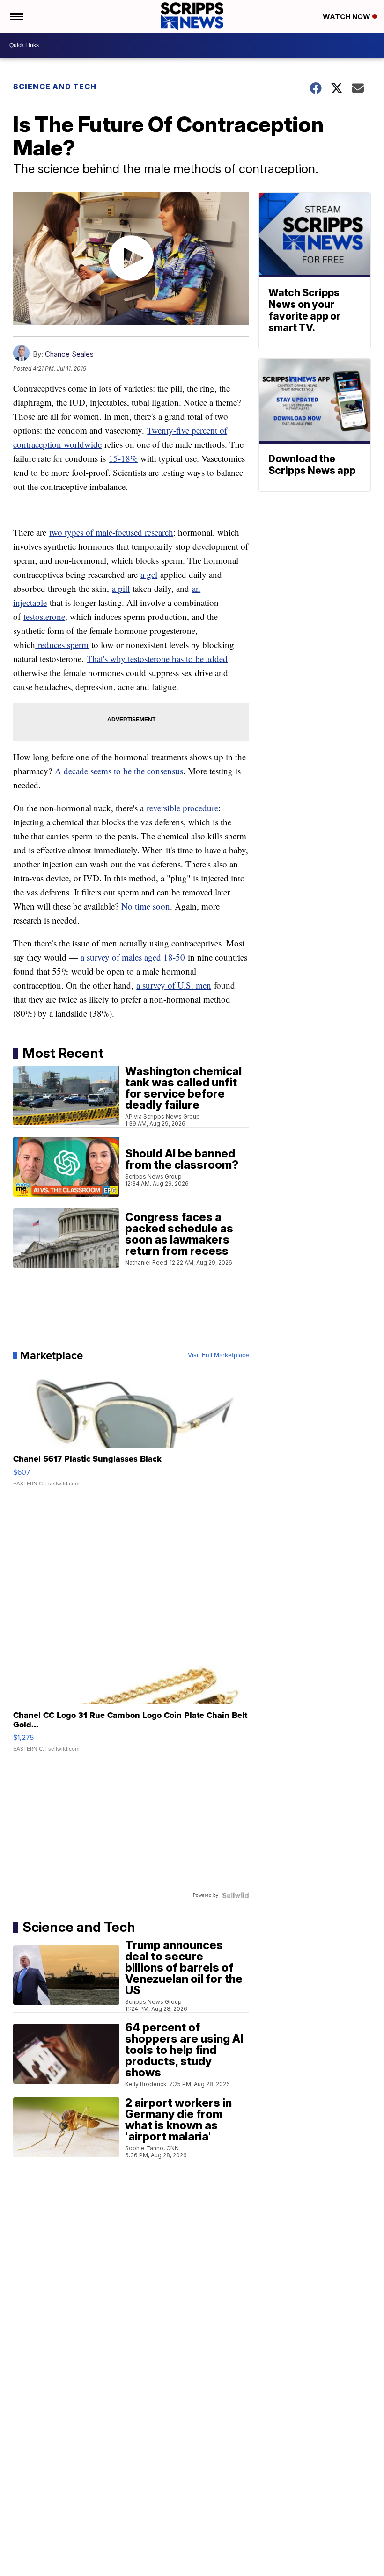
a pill (121, 588)
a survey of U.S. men (174, 985)
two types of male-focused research (111, 532)
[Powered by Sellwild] (236, 1895)
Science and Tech (55, 87)
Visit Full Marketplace (218, 1355)
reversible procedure (182, 808)
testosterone (44, 616)
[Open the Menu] (16, 16)
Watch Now (347, 17)
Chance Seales (69, 354)
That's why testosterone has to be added (157, 659)
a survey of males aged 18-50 (133, 957)
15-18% (123, 458)
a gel (149, 574)
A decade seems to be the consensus (119, 771)
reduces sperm (62, 644)
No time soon (146, 906)
